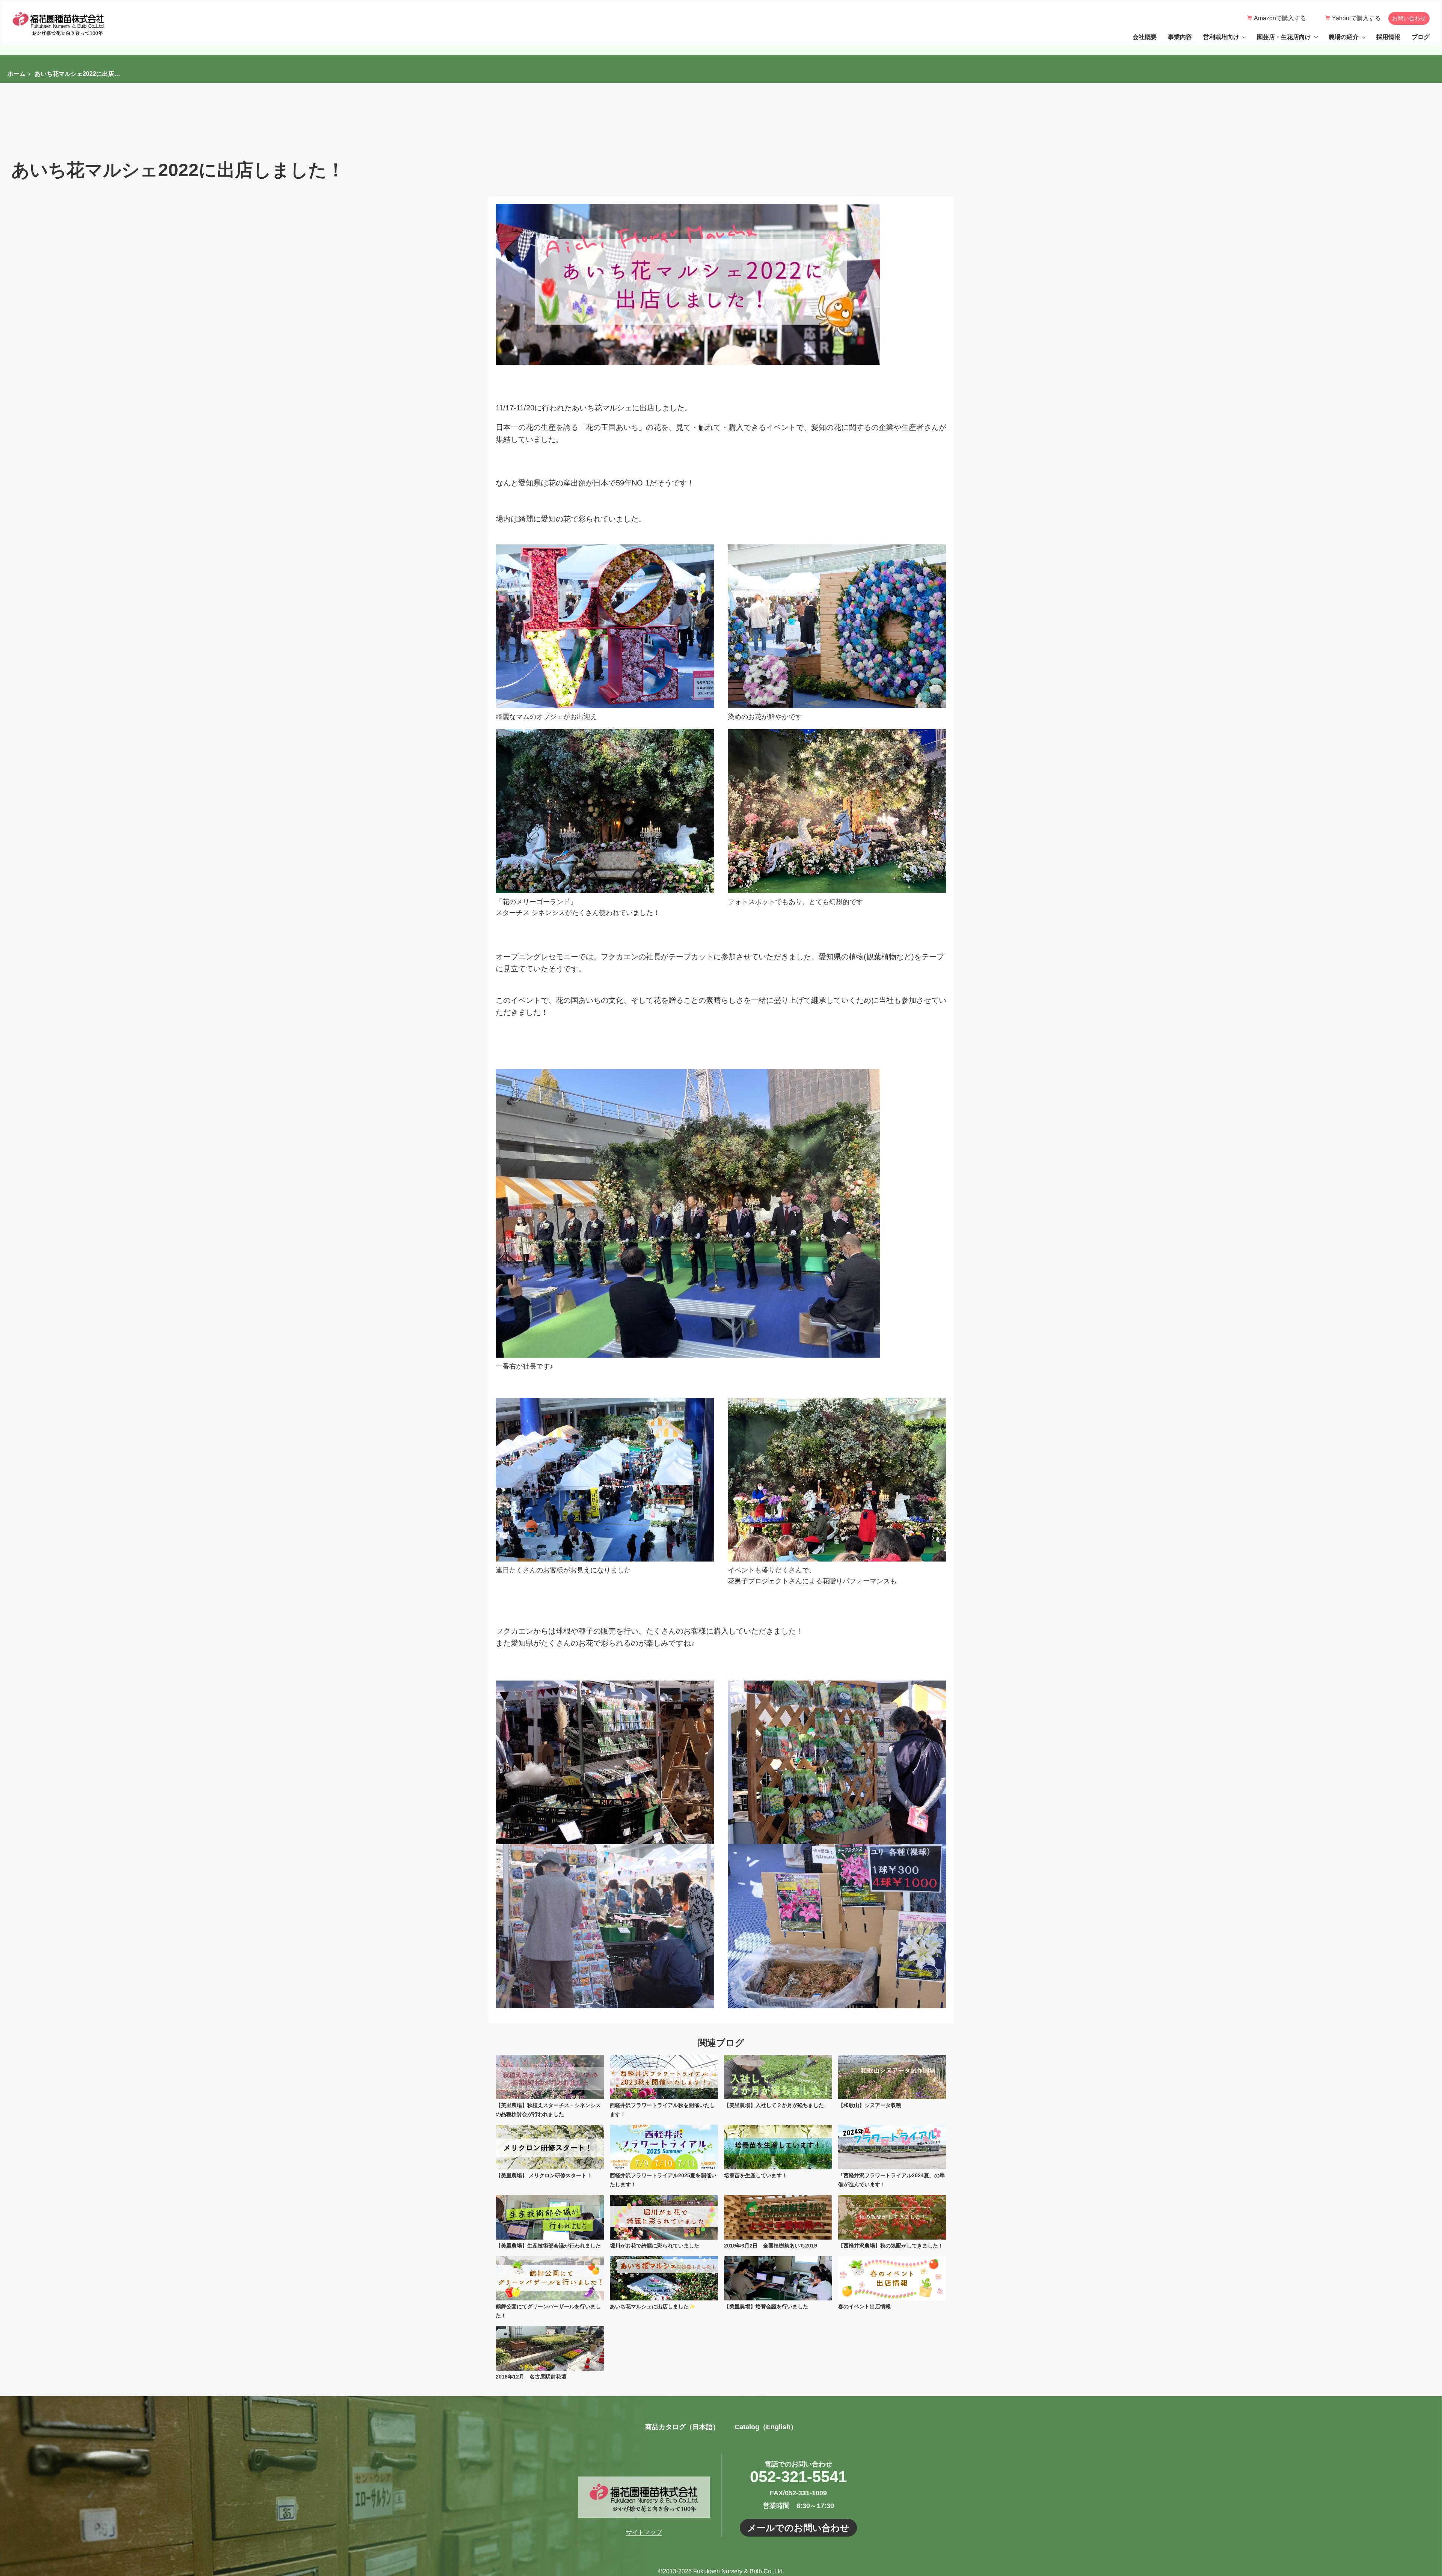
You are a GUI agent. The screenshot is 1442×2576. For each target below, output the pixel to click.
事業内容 (1180, 37)
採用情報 (1388, 37)
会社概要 (1145, 37)
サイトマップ (644, 2532)
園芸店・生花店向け (1284, 37)
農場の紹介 (1344, 37)
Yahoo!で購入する (1356, 18)
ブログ (1421, 37)
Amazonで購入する (1280, 18)
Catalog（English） (766, 2427)
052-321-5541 (798, 2477)
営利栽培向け (1221, 37)
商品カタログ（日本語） (682, 2427)
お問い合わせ (1409, 18)
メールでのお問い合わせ (798, 2528)
